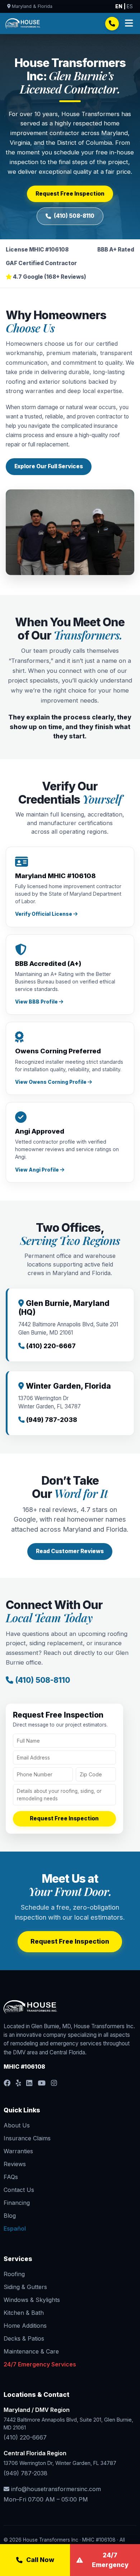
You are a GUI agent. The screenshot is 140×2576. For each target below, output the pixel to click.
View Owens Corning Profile (51, 1082)
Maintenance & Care (31, 2351)
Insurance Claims (27, 2138)
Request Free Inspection (70, 194)
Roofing (14, 2274)
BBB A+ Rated (116, 250)
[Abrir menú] (129, 23)
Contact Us (19, 2190)
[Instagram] (54, 2083)
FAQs (11, 2177)
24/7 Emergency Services (40, 2364)
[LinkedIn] (29, 2083)
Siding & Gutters (25, 2287)
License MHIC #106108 (37, 250)
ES (130, 6)
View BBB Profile (37, 1002)
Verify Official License (44, 914)
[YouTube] (42, 2083)
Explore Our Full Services (49, 466)
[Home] (23, 24)
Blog (10, 2216)
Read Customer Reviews (70, 1551)
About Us (17, 2125)
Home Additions (25, 2326)
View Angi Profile (38, 1170)
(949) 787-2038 (25, 2473)
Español (15, 2228)
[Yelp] (18, 2083)
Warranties (18, 2151)
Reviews (15, 2164)
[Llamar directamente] (112, 24)
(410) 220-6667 (25, 2437)
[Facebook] (7, 2083)
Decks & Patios (24, 2338)
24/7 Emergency (110, 2560)
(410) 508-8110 (74, 216)
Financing (17, 2203)
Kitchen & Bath (24, 2313)
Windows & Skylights (32, 2300)
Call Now (40, 2560)
